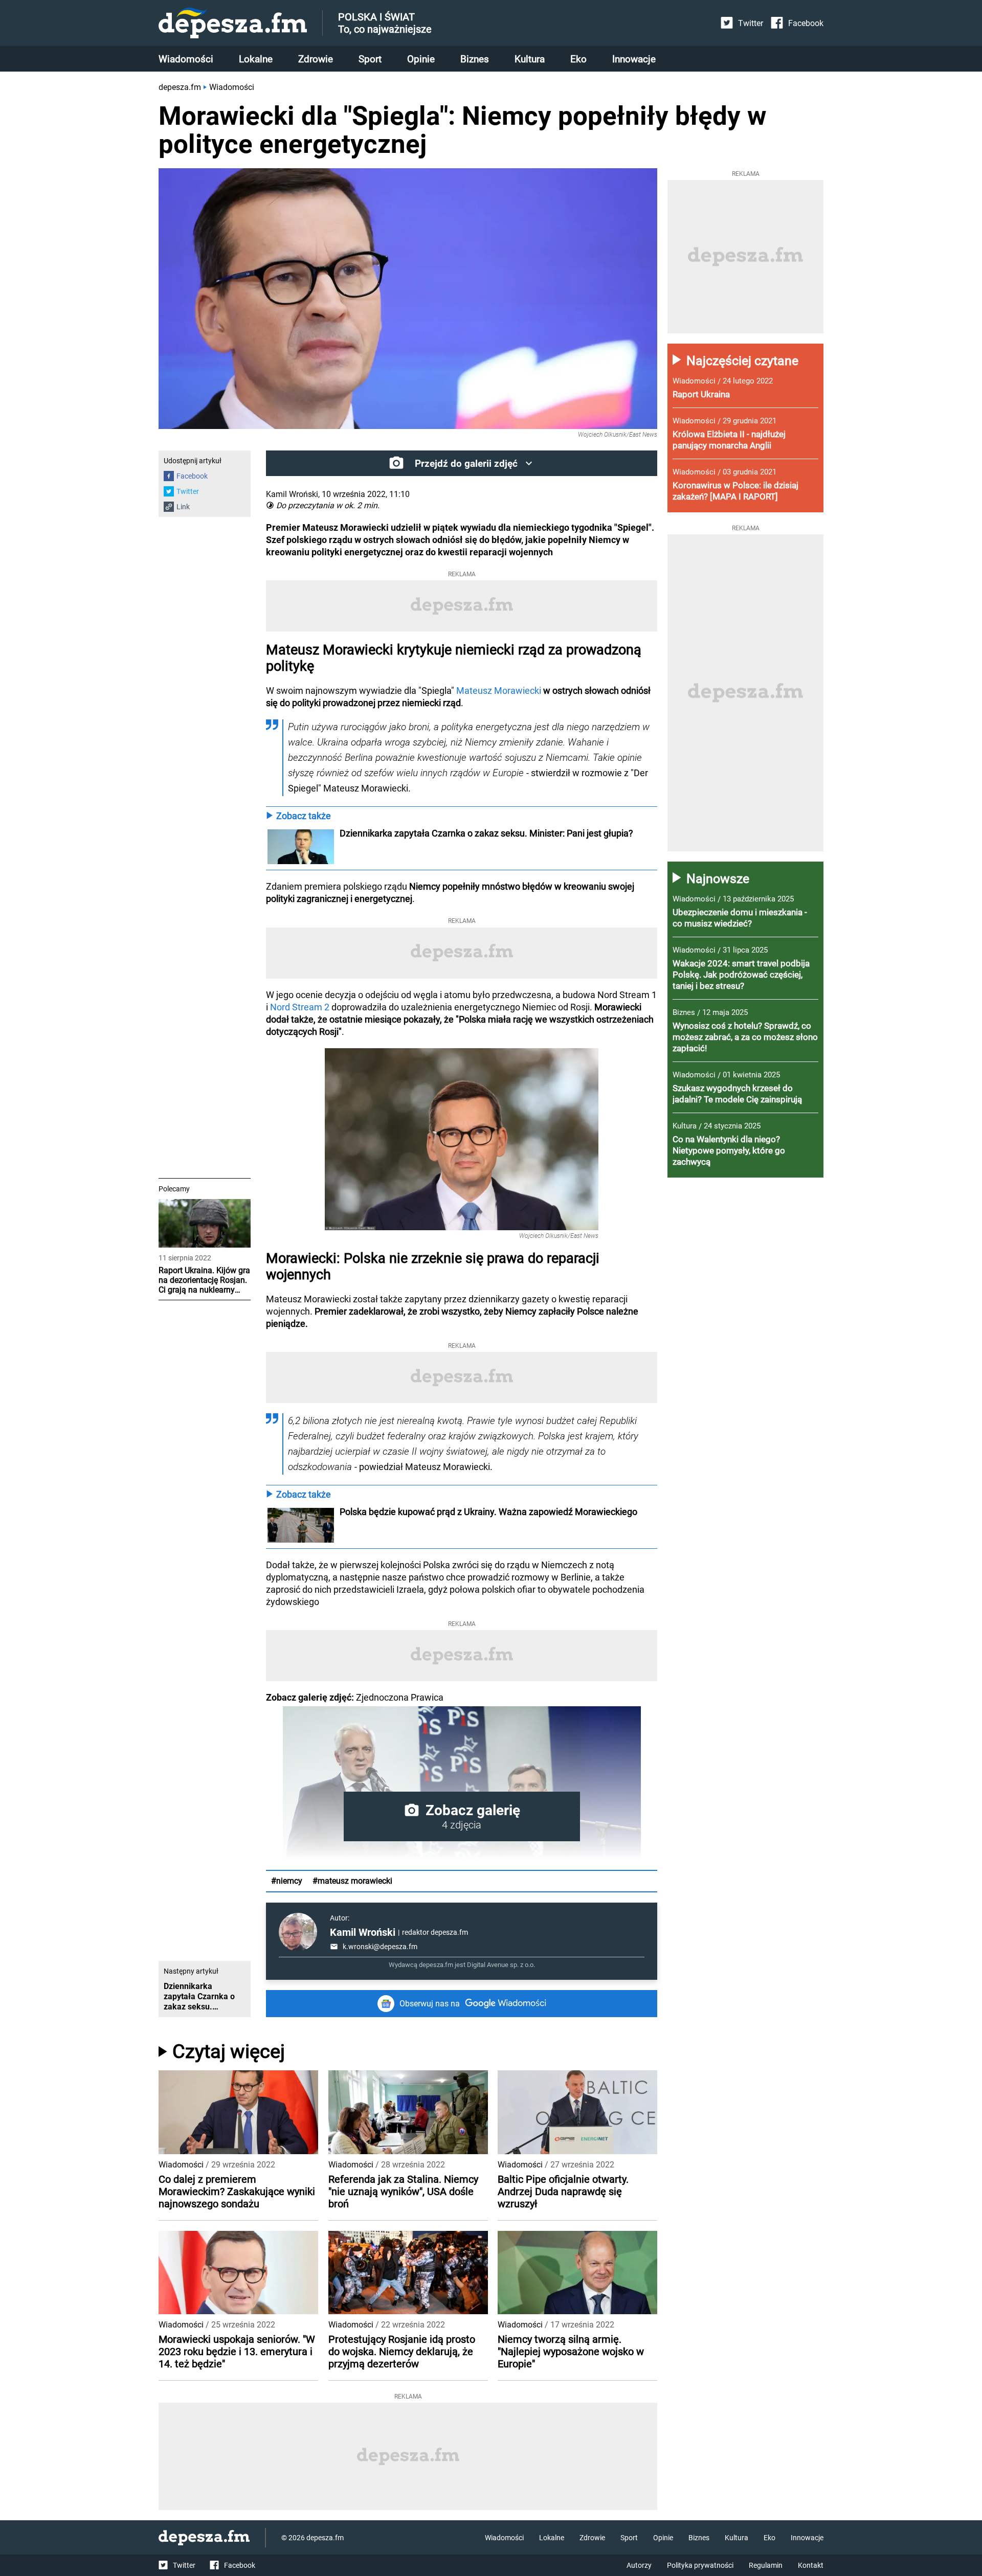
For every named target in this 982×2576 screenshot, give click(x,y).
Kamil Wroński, (293, 494)
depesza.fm (180, 87)
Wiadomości (186, 59)
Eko (578, 59)
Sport (370, 59)
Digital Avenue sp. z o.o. (501, 1965)
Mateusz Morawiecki (499, 691)
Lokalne (256, 59)
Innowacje (634, 59)
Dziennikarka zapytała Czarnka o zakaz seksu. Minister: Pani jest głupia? (486, 833)
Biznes (475, 59)
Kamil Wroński (363, 1932)
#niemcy (287, 1881)
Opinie (421, 59)
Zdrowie (316, 59)
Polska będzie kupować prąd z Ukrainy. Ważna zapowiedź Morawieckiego (488, 1512)
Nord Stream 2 (301, 1007)
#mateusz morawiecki (352, 1881)
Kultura (530, 59)
